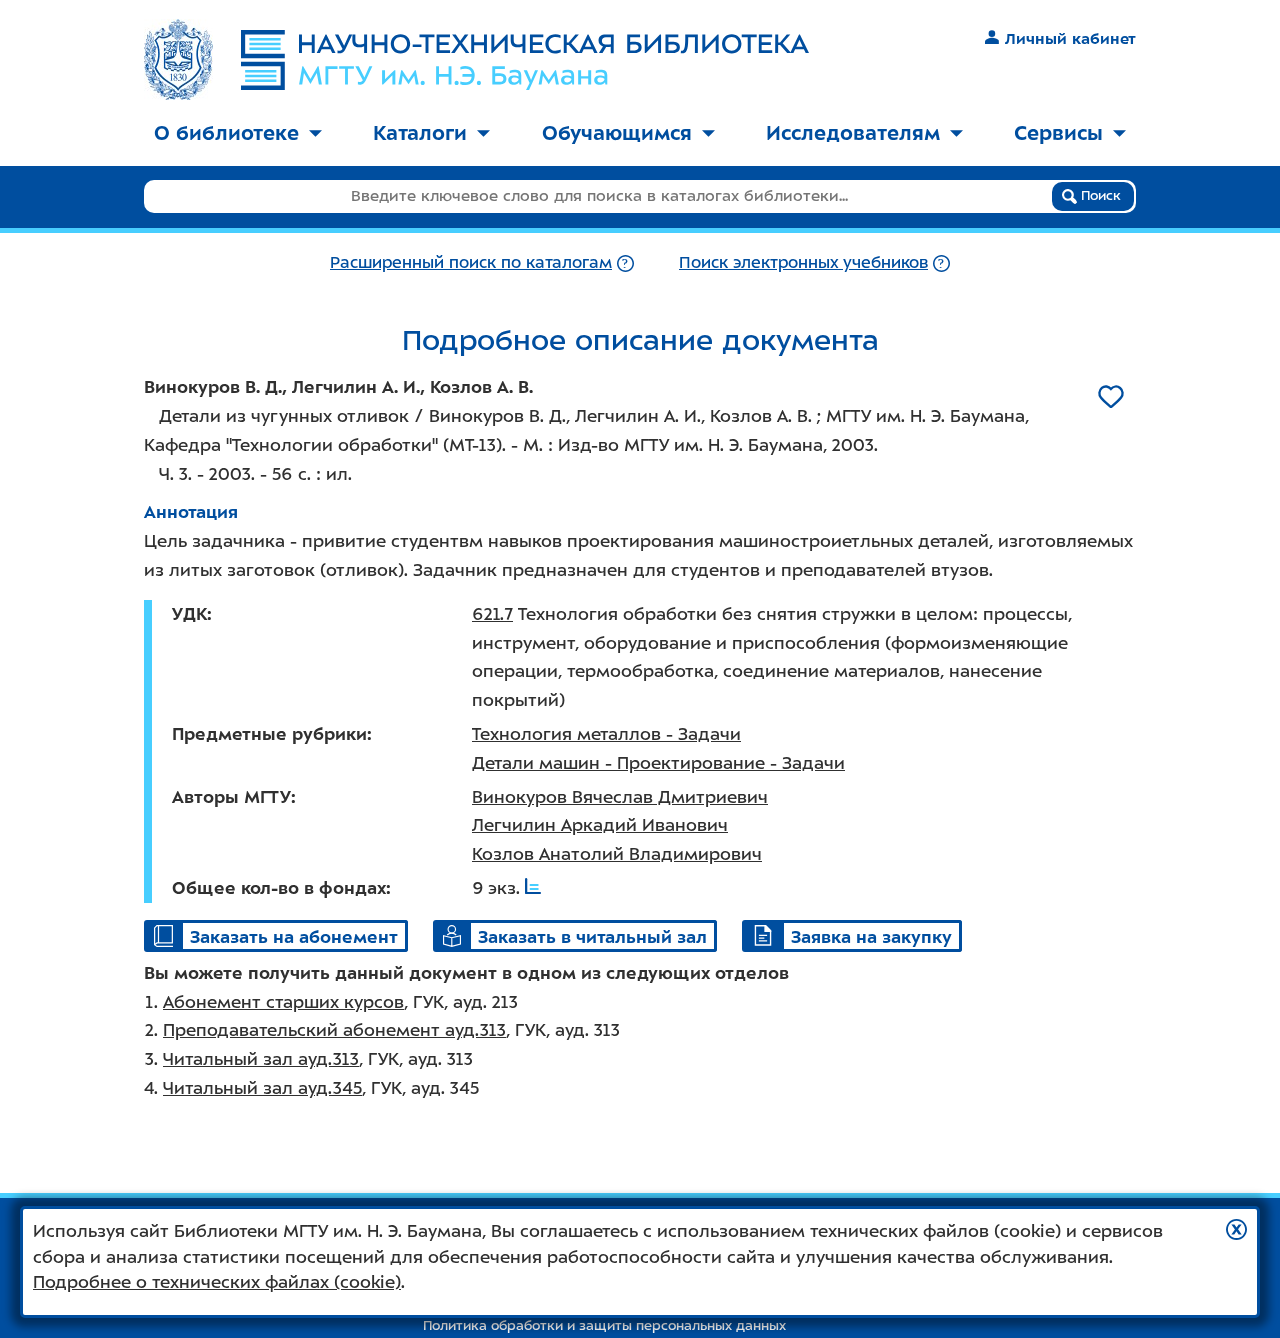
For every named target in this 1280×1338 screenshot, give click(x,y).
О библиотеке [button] (226, 133)
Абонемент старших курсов (283, 1002)
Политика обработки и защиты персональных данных (604, 1325)
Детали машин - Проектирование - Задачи (658, 763)
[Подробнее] (625, 262)
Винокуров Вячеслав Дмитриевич (620, 797)
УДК (189, 614)
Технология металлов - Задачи (606, 734)
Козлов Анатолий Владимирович (617, 854)
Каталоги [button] (420, 133)
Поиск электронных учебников (803, 262)
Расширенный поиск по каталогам (471, 262)
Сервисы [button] (1058, 133)
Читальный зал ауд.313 (261, 1059)
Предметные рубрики (269, 734)
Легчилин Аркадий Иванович (600, 825)
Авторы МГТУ (231, 797)
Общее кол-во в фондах (279, 888)
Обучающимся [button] (617, 133)
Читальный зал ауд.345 (262, 1088)
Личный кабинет (1070, 39)
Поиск (1099, 195)
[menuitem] (238, 134)
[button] (1236, 1229)
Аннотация (191, 512)
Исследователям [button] (853, 133)
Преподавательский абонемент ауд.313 (334, 1030)
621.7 (492, 614)
